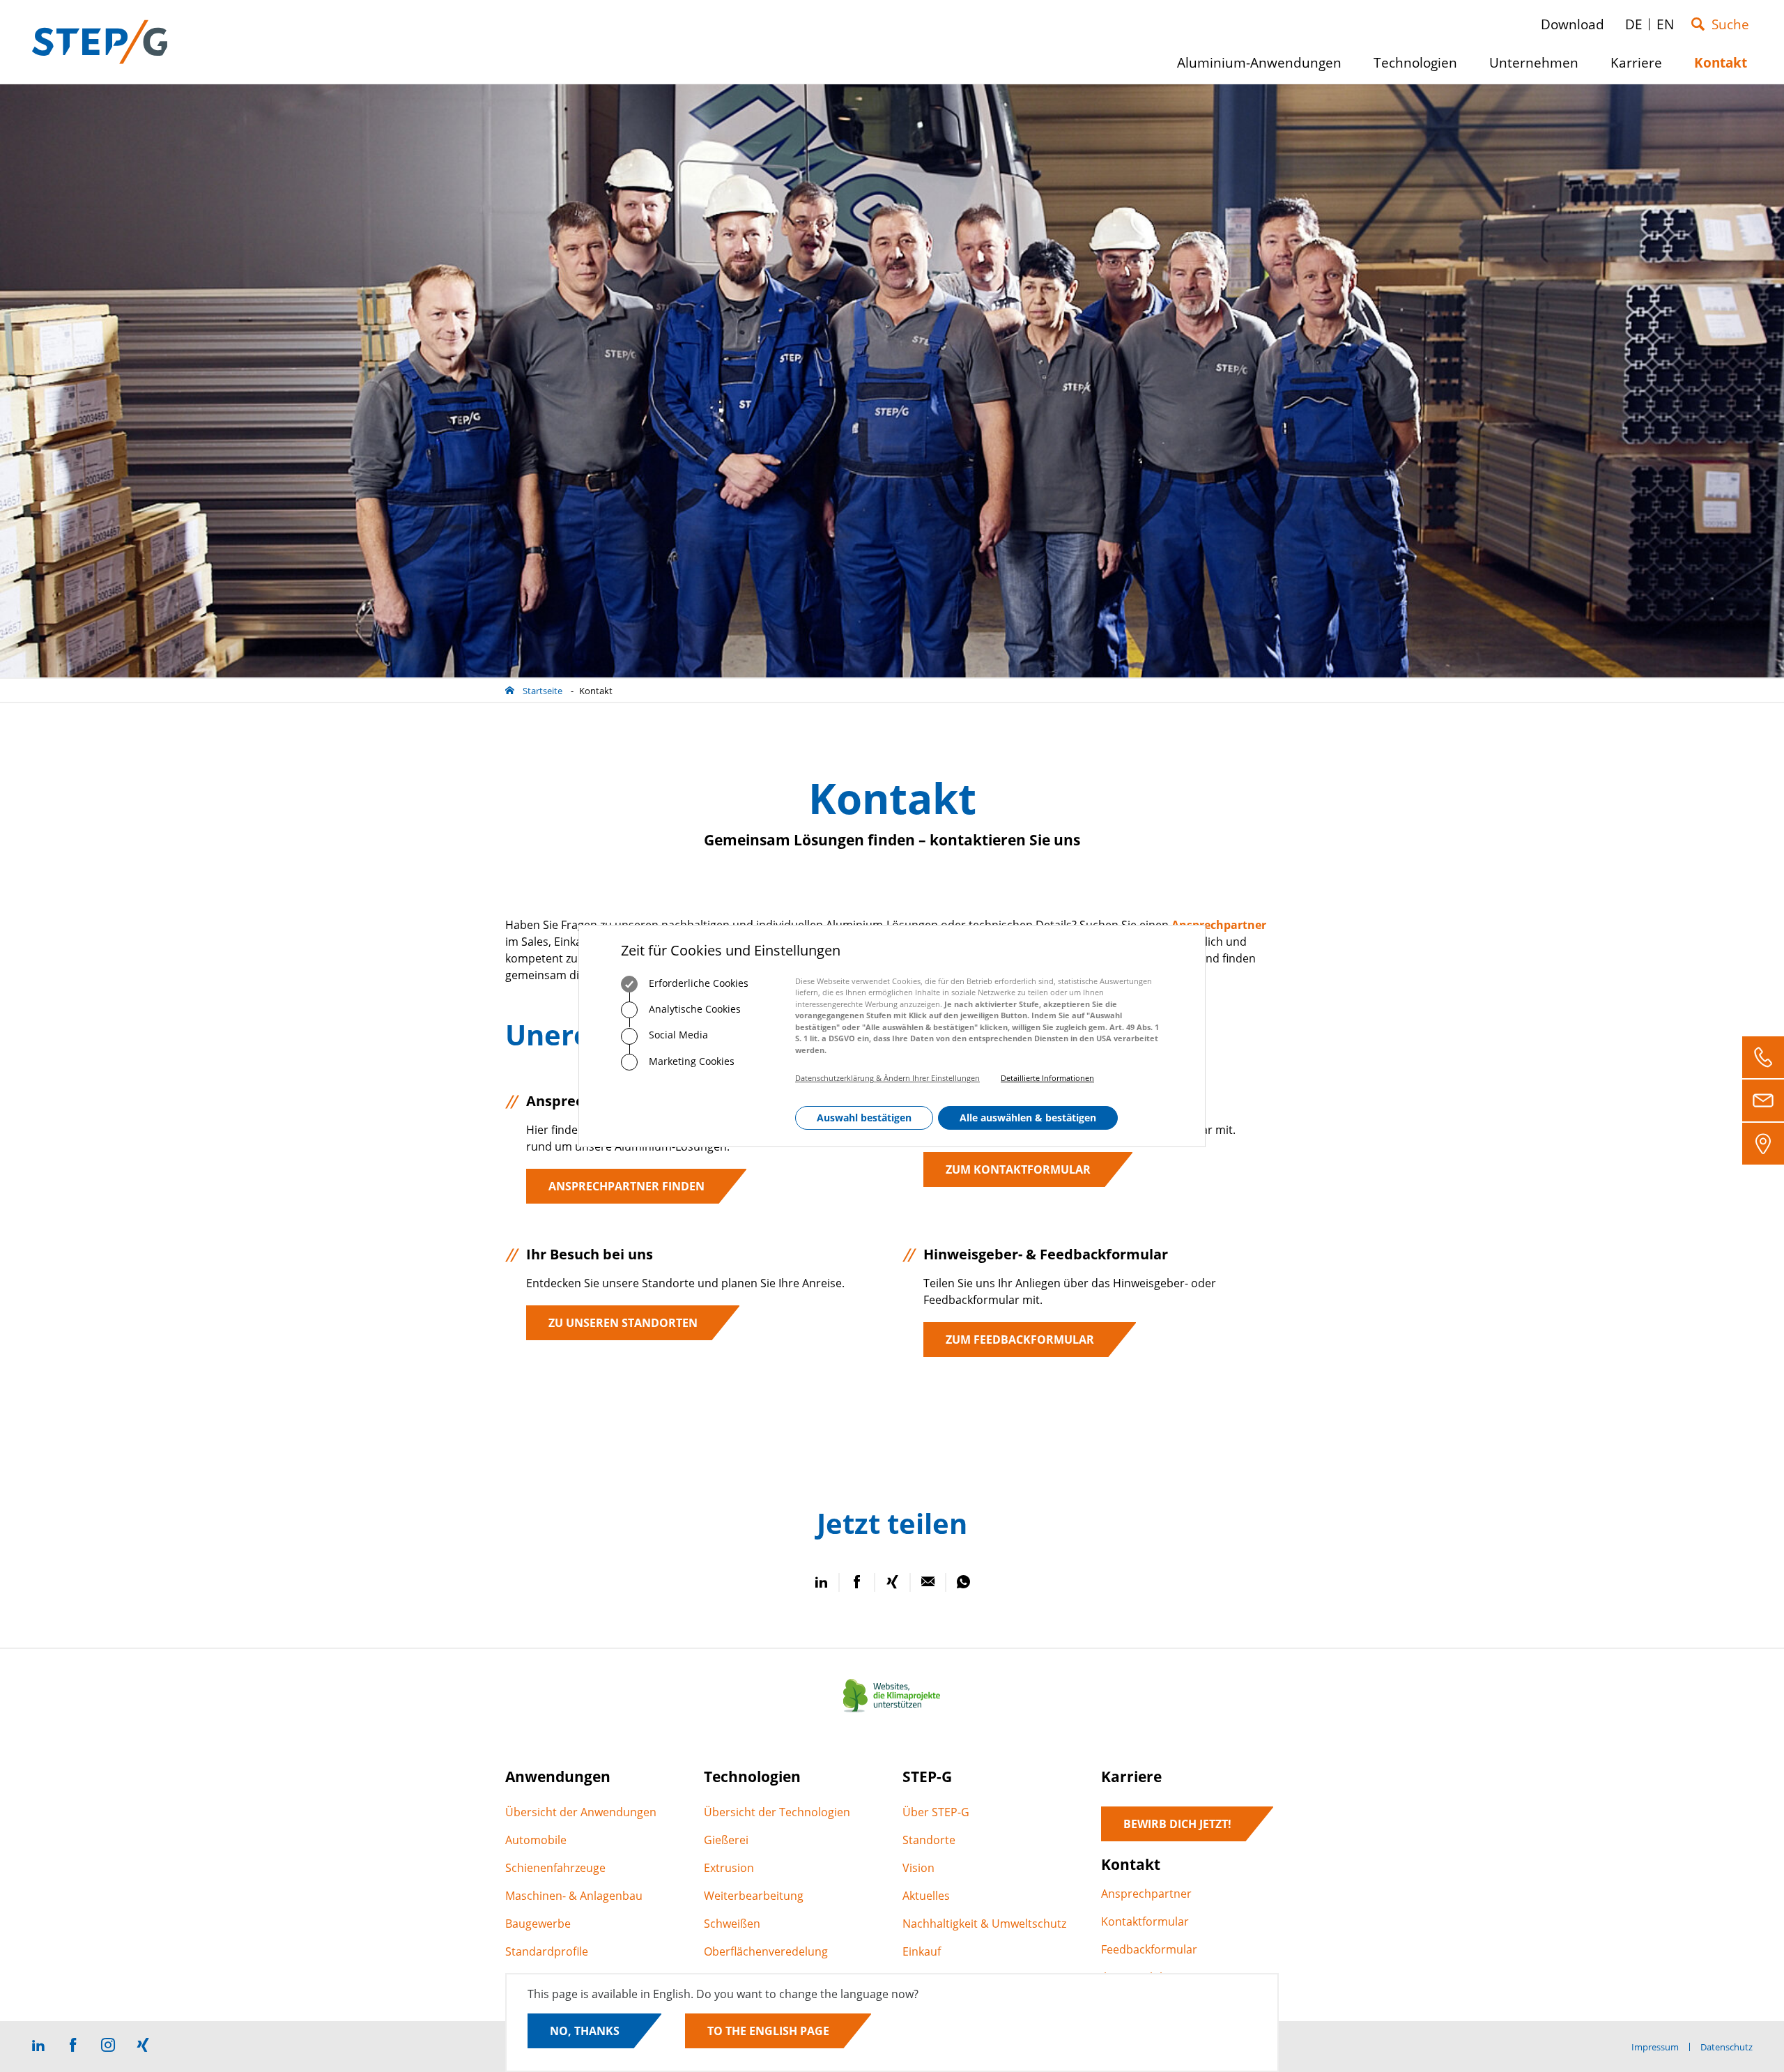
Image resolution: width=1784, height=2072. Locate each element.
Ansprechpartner (1146, 1894)
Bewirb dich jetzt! (1177, 1824)
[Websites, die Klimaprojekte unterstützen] (892, 1712)
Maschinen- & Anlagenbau (574, 1896)
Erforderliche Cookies (697, 983)
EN (1665, 24)
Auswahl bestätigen (864, 1118)
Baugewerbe (538, 1924)
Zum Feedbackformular (1020, 1340)
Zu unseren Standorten (623, 1323)
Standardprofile (547, 1951)
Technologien (1421, 68)
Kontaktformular (1145, 1921)
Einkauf (922, 1951)
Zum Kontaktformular (1018, 1169)
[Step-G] (100, 42)
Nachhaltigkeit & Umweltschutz (984, 1924)
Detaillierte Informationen (1047, 1079)
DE (1634, 24)
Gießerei (726, 1840)
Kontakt (596, 691)
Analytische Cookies (693, 1010)
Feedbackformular (1149, 1949)
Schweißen (732, 1924)
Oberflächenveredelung (766, 1951)
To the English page (768, 2031)
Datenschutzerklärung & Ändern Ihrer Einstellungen (887, 1079)
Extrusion (729, 1868)
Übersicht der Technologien (777, 1812)
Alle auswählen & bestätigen (1028, 1118)
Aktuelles (926, 1896)
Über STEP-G (936, 1812)
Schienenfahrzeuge (555, 1868)
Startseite (543, 691)
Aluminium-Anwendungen (1264, 68)
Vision (918, 1868)
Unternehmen (1539, 68)
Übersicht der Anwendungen (581, 1812)
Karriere (1641, 68)
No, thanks (585, 2031)
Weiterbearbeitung (754, 1896)
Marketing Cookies (690, 1061)
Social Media (677, 1035)
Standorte (929, 1840)
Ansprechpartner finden (626, 1186)
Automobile (536, 1840)
